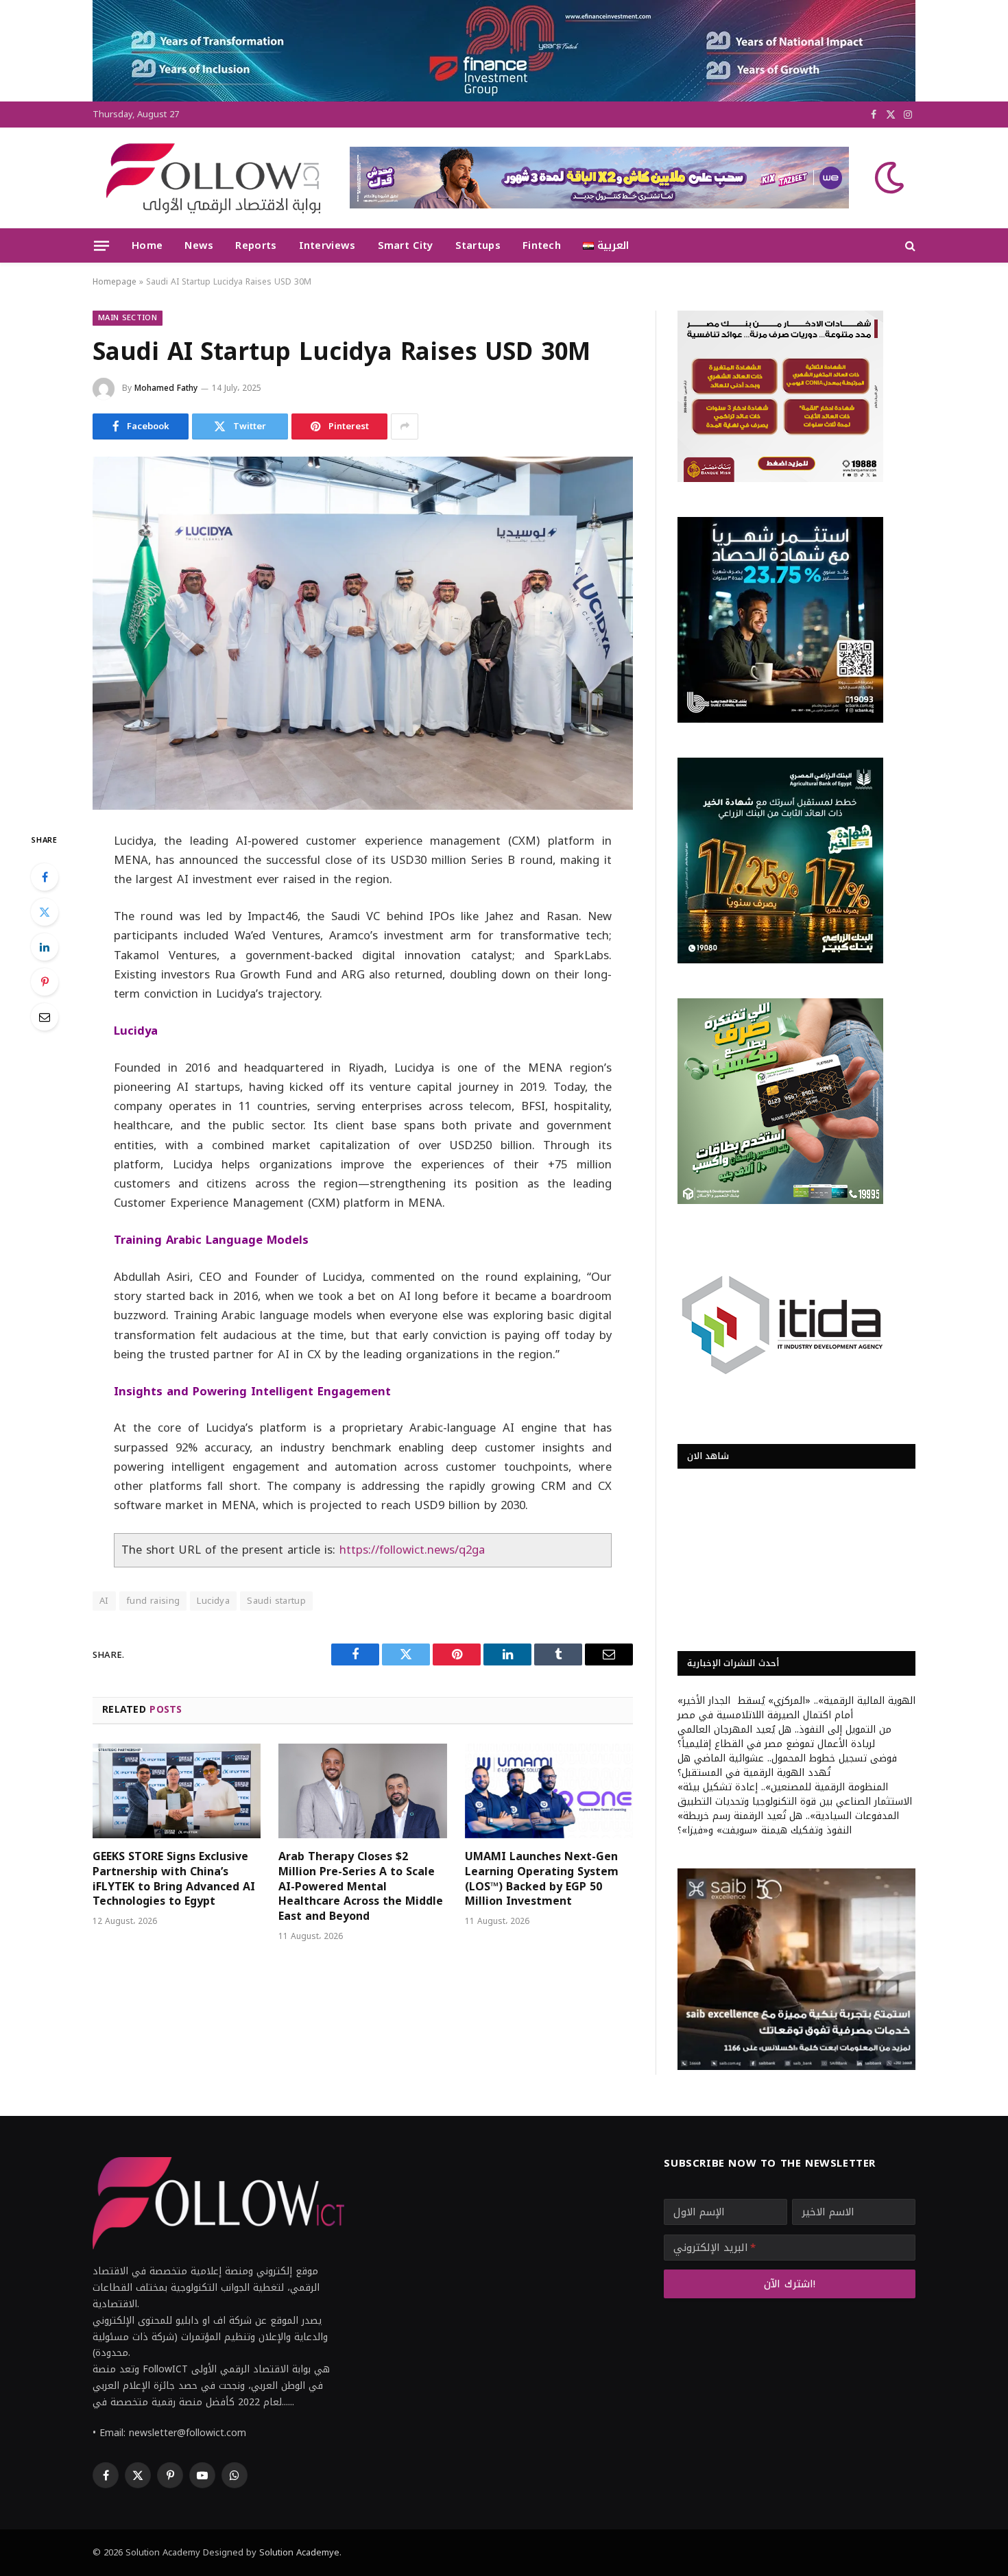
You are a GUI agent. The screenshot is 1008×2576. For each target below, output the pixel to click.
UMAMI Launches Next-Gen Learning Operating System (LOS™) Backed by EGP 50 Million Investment (542, 1879)
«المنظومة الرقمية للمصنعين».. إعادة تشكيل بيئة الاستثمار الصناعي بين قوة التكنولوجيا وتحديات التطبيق (795, 1794)
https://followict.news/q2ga (412, 1550)
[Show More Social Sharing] (405, 426)
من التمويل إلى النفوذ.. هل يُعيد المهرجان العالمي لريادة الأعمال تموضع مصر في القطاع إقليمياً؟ (784, 1737)
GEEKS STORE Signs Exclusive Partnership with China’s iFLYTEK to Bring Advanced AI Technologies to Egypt (174, 1879)
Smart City (406, 245)
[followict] (209, 178)
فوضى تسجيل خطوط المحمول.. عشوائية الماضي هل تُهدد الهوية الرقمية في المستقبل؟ (787, 1766)
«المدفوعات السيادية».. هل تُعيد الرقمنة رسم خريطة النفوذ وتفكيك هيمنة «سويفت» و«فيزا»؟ (788, 1823)
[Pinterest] (45, 982)
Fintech (542, 245)
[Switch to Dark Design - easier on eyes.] (888, 178)
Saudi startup (276, 1601)
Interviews (327, 245)
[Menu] (101, 245)
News (199, 245)
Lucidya (213, 1601)
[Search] (909, 246)
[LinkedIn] (45, 947)
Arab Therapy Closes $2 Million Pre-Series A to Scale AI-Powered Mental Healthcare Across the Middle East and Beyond (361, 1887)
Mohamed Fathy (166, 388)
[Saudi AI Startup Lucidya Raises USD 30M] (363, 633)
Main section (128, 318)
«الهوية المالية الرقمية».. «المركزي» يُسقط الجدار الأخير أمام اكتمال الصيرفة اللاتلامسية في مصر (796, 1708)
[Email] (45, 1017)
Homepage (115, 282)
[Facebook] (45, 877)
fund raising (153, 1601)
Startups (478, 245)
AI (104, 1601)
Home (147, 245)
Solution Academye (299, 2552)
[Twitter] (45, 912)
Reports (256, 245)
